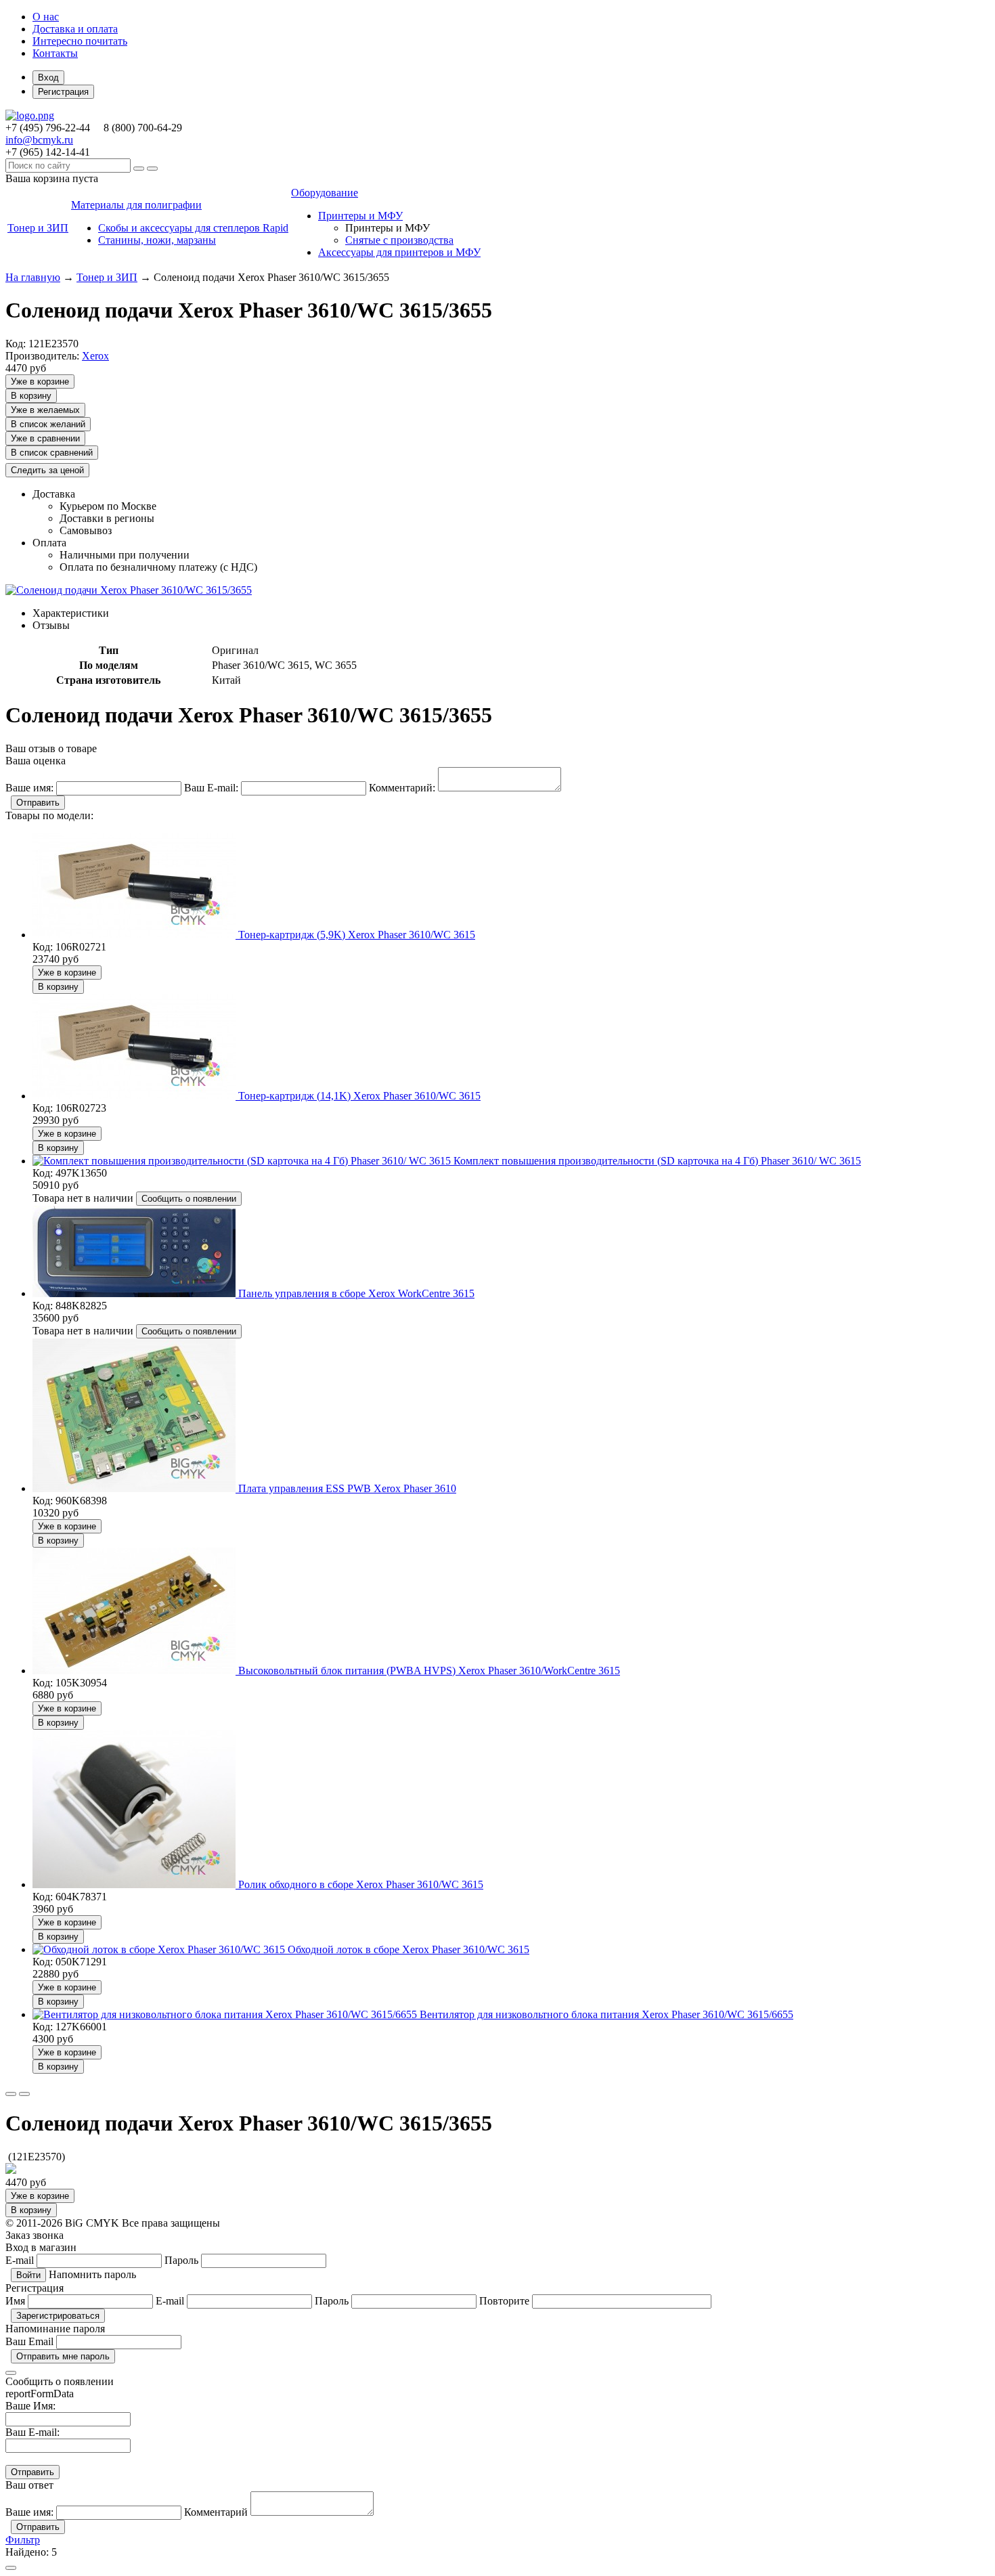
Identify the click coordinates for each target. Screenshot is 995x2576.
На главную (33, 277)
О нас (46, 17)
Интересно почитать (80, 41)
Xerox (95, 356)
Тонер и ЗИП (107, 277)
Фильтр (23, 2540)
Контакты (55, 53)
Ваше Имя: (30, 2406)
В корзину (31, 396)
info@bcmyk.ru (39, 140)
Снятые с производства (399, 240)
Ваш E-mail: (32, 2432)
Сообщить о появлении (189, 1199)
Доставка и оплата (75, 29)
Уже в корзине (40, 381)
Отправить (38, 803)
